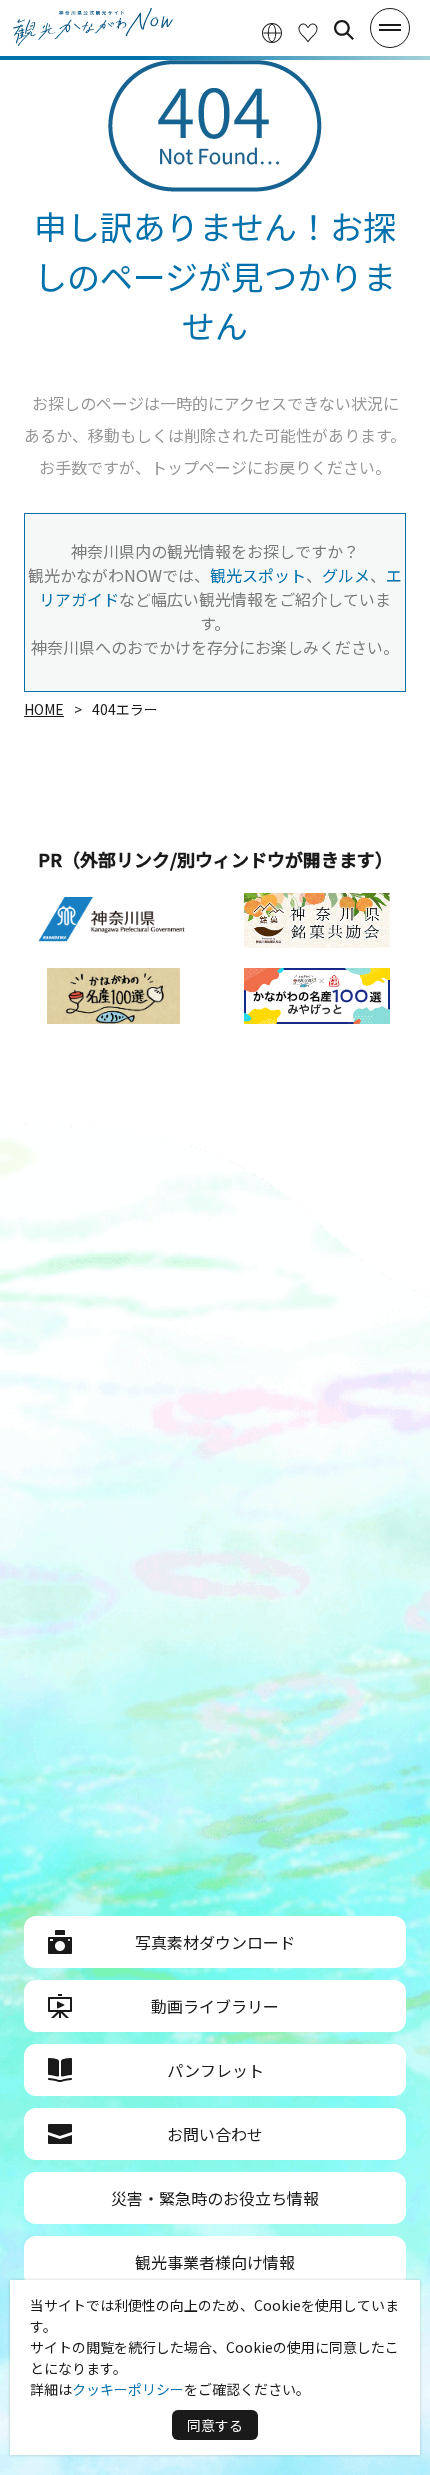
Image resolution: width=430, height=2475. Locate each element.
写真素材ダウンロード (215, 1942)
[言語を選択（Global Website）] (272, 30)
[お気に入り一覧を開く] (308, 30)
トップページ (199, 467)
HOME (44, 709)
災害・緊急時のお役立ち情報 (215, 2198)
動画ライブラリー (215, 2006)
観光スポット (258, 575)
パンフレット (215, 2070)
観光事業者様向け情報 (215, 2262)
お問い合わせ (215, 2134)
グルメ (346, 575)
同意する (215, 2425)
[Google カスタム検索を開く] (344, 30)
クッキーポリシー (128, 2389)
